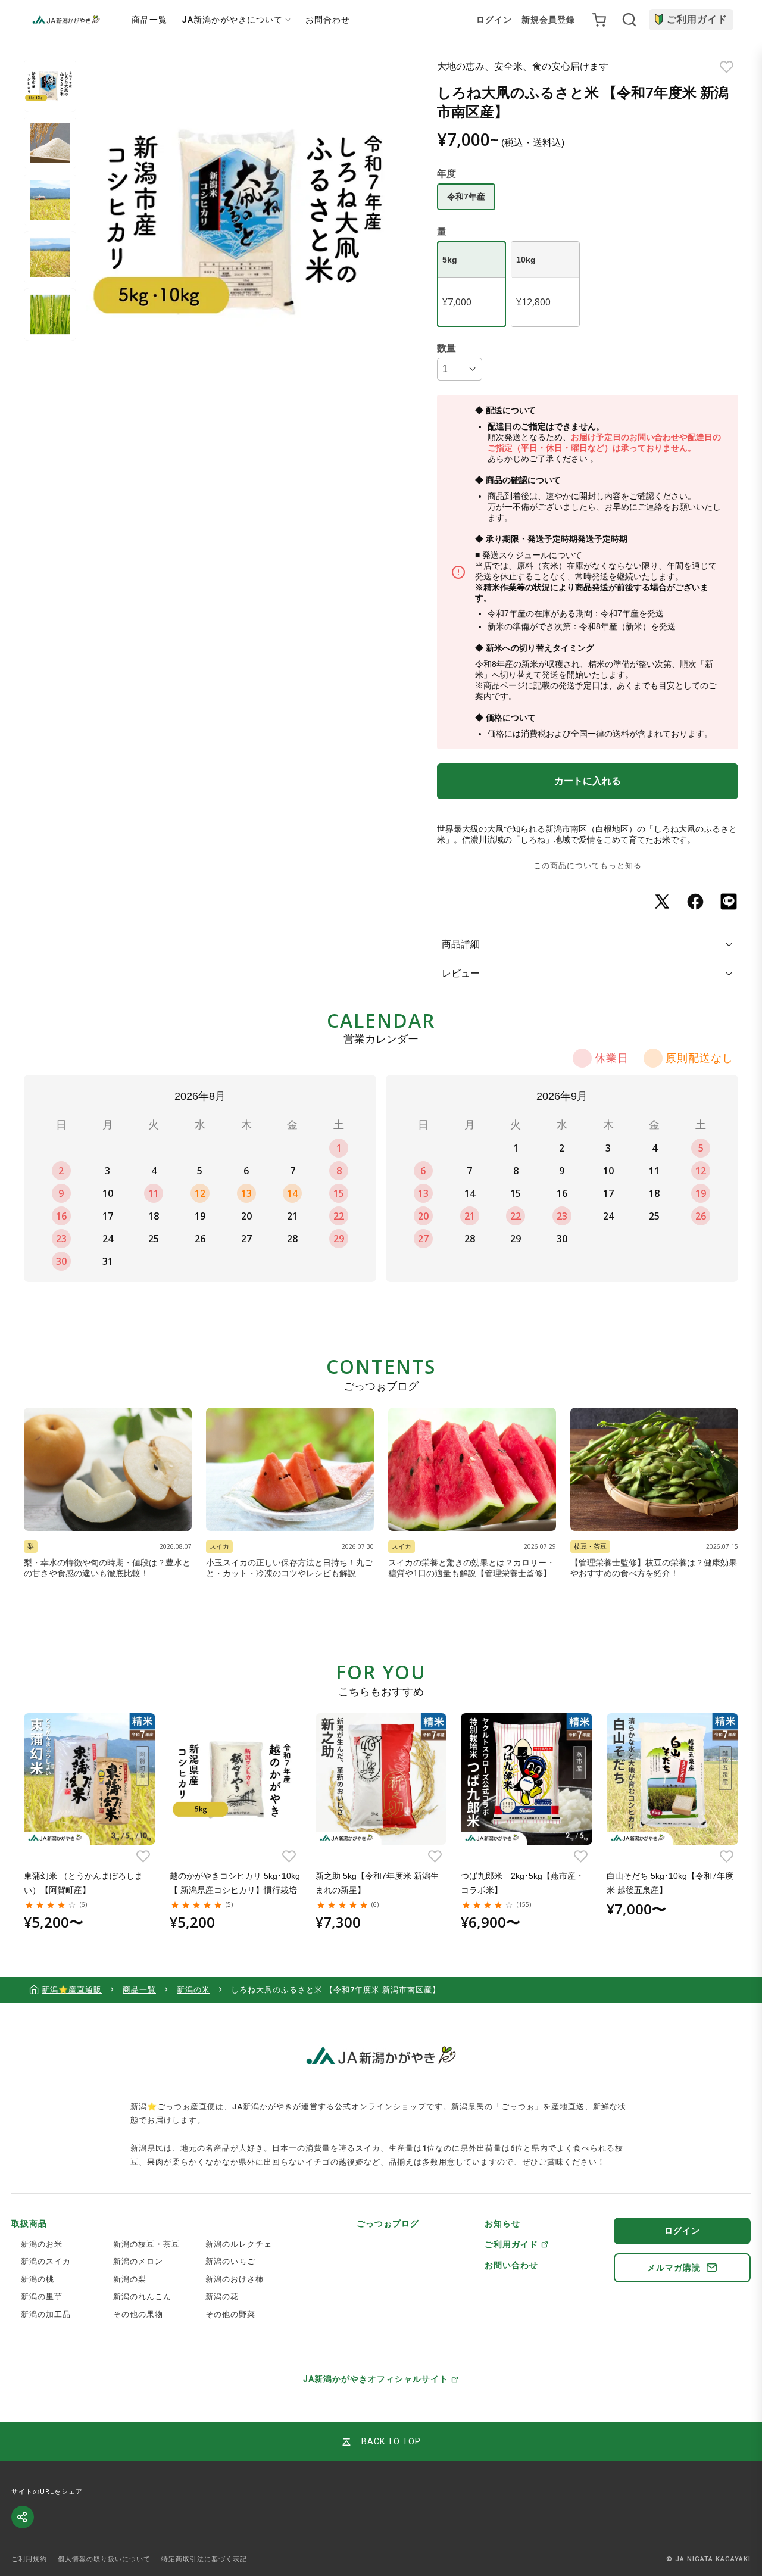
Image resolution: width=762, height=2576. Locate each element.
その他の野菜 (230, 2314)
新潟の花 (222, 2296)
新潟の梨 (130, 2279)
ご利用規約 (29, 2559)
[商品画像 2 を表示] (50, 143)
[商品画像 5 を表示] (50, 314)
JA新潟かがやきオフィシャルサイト (376, 2379)
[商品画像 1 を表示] (50, 86)
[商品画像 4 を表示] (50, 257)
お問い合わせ (511, 2265)
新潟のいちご (230, 2261)
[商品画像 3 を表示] (50, 200)
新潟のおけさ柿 (235, 2279)
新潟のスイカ (46, 2261)
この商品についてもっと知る (588, 866)
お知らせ (502, 2223)
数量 (446, 348)
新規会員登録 (548, 20)
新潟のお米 (42, 2244)
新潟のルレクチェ (239, 2244)
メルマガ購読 (674, 2268)
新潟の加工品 (46, 2314)
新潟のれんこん (142, 2296)
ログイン (494, 20)
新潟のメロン (138, 2261)
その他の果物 (138, 2314)
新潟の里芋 (42, 2296)
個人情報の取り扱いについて (104, 2559)
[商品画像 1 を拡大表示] (247, 221)
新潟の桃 (38, 2279)
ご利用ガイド (697, 19)
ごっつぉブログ (388, 2223)
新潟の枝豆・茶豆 (146, 2244)
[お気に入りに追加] (727, 67)
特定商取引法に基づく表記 (204, 2559)
